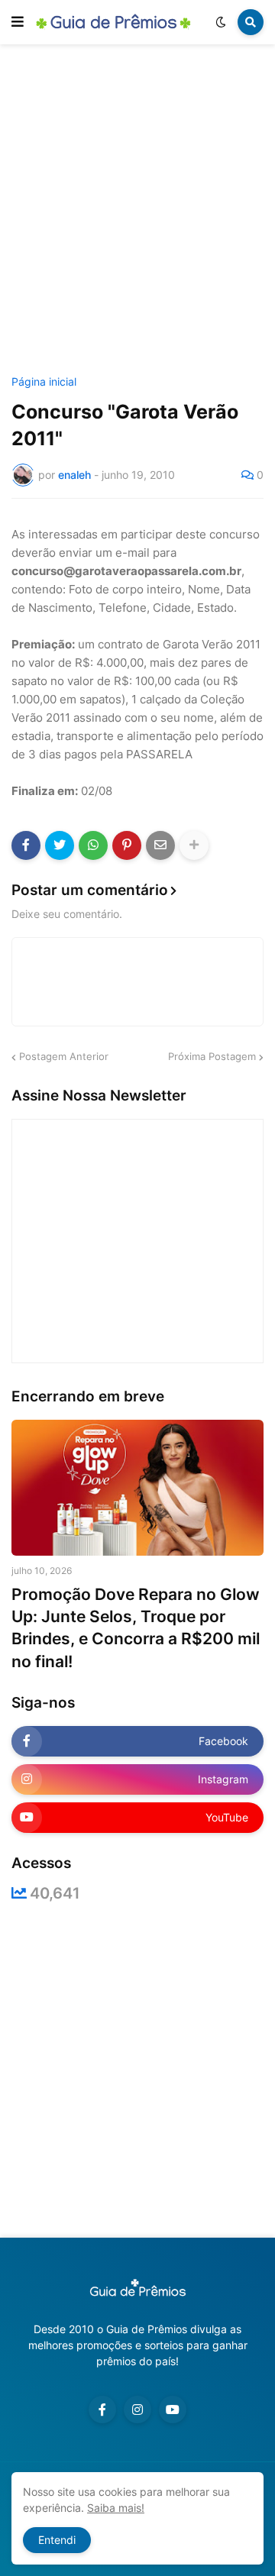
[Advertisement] (137, 212)
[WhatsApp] (93, 845)
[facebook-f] (102, 2410)
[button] (18, 22)
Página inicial (44, 382)
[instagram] (137, 2410)
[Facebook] (26, 845)
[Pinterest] (127, 845)
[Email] (160, 845)
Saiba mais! (116, 2508)
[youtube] (173, 2410)
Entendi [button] (57, 2540)
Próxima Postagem (212, 1056)
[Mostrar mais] (194, 845)
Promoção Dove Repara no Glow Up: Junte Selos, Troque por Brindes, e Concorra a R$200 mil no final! (136, 1628)
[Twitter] (60, 845)
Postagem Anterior (64, 1056)
